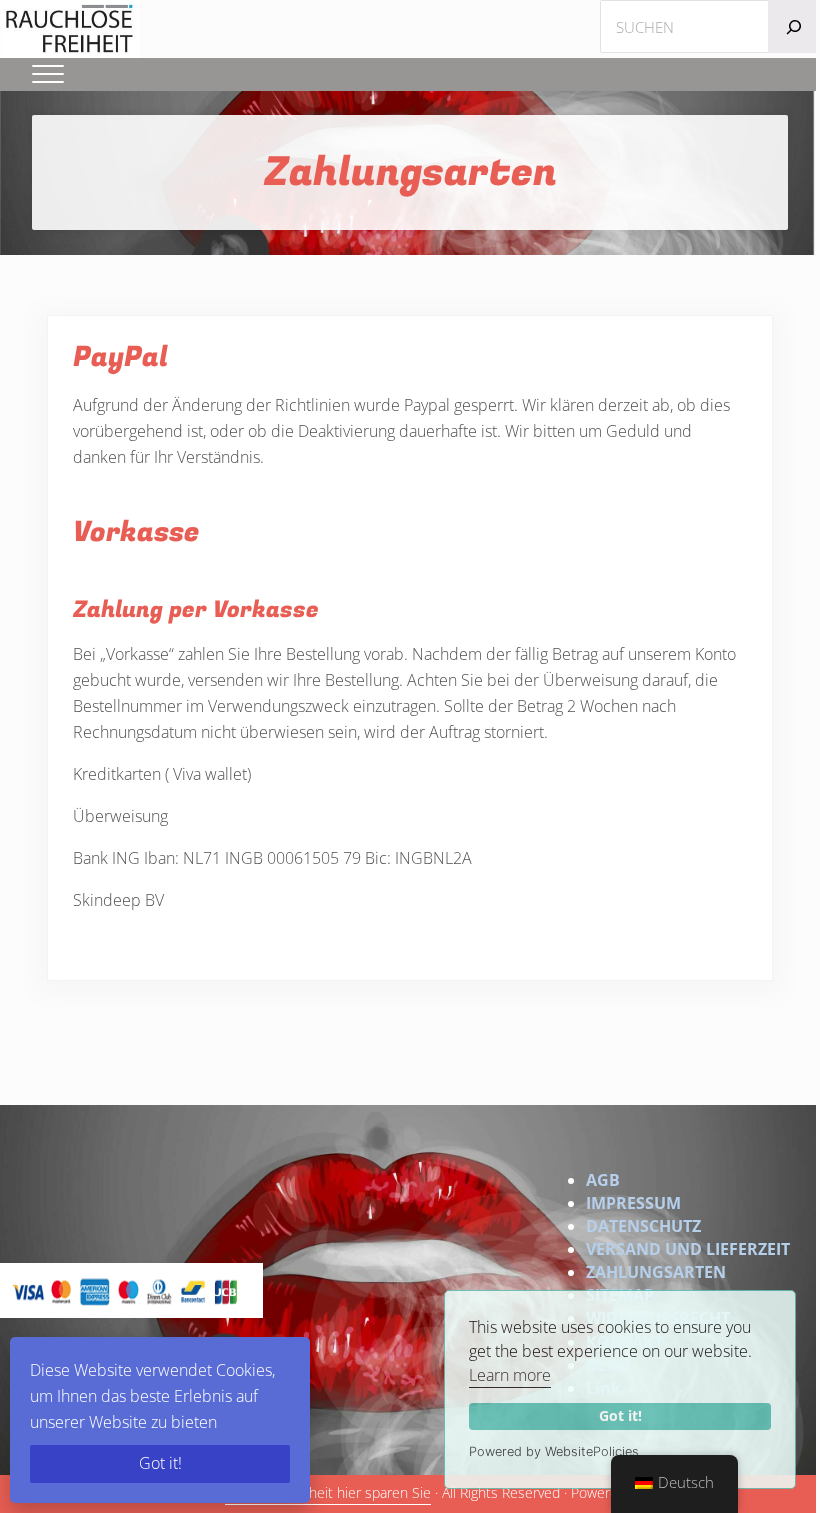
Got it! (620, 1415)
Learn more (510, 1375)
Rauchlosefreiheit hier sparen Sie (328, 1493)
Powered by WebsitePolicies (554, 1451)
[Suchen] (794, 26)
